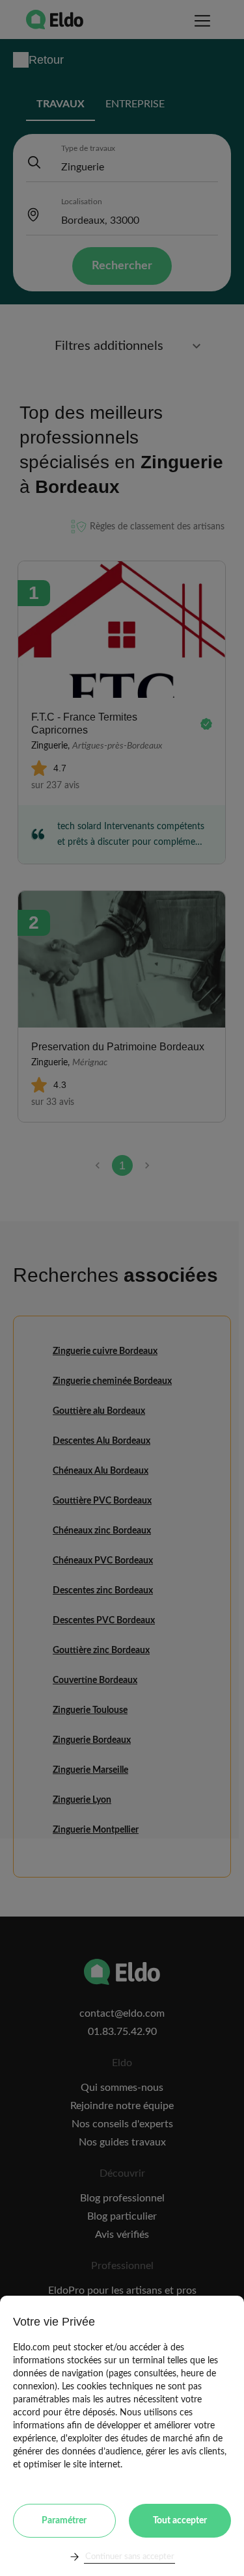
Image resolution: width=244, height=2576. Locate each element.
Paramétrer (64, 2521)
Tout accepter (180, 2521)
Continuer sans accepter (130, 2557)
